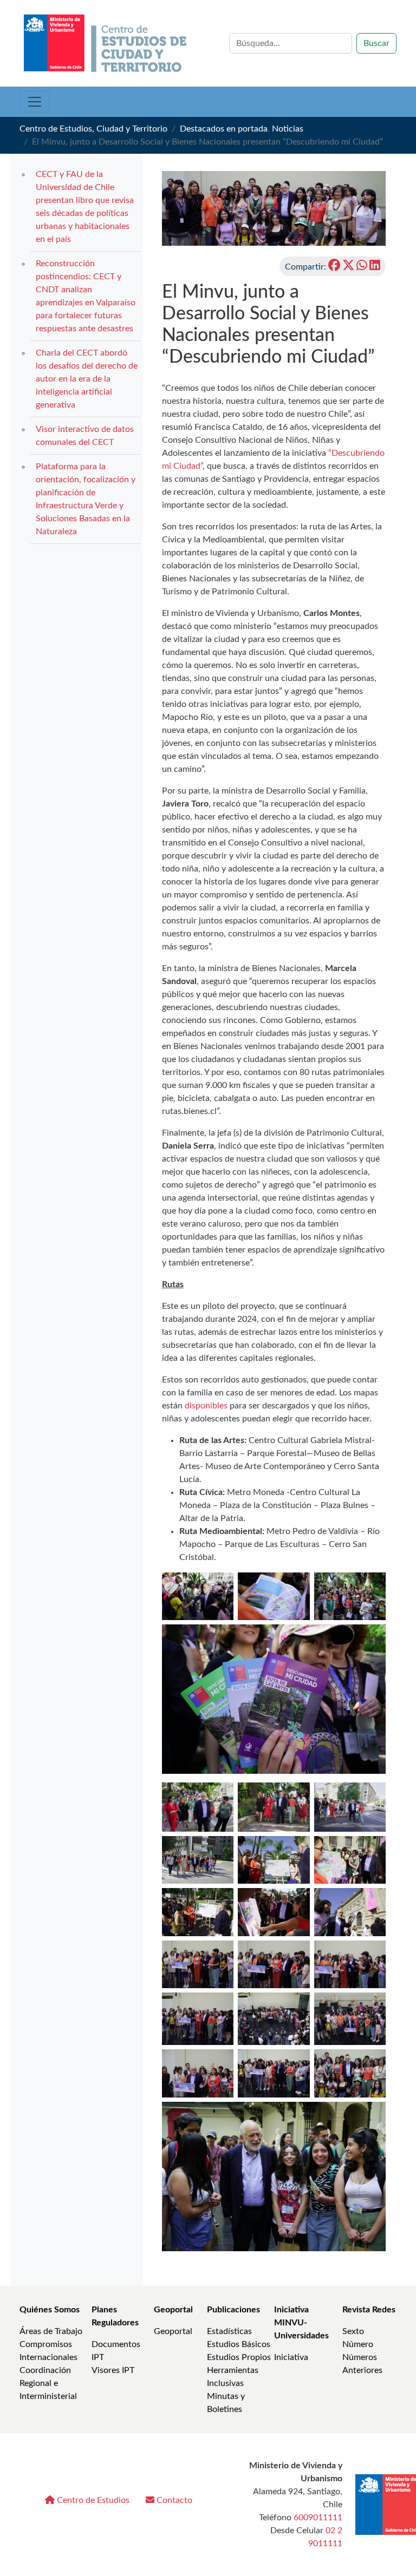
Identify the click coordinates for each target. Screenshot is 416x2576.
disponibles (207, 1406)
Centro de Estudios (92, 2500)
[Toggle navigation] (35, 102)
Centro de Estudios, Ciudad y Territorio (93, 129)
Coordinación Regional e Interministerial (48, 2383)
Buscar (376, 43)
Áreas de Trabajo (51, 2331)
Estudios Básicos (239, 2344)
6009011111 (318, 2518)
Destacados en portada (224, 129)
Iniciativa (291, 2357)
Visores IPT (113, 2370)
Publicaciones (233, 2310)
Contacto (173, 2500)
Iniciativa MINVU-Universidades (301, 2323)
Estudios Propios (239, 2357)
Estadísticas (229, 2331)
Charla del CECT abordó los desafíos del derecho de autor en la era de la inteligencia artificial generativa (87, 379)
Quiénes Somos (50, 2310)
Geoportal (173, 2310)
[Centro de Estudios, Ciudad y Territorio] (106, 43)
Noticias (288, 129)
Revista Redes (369, 2310)
